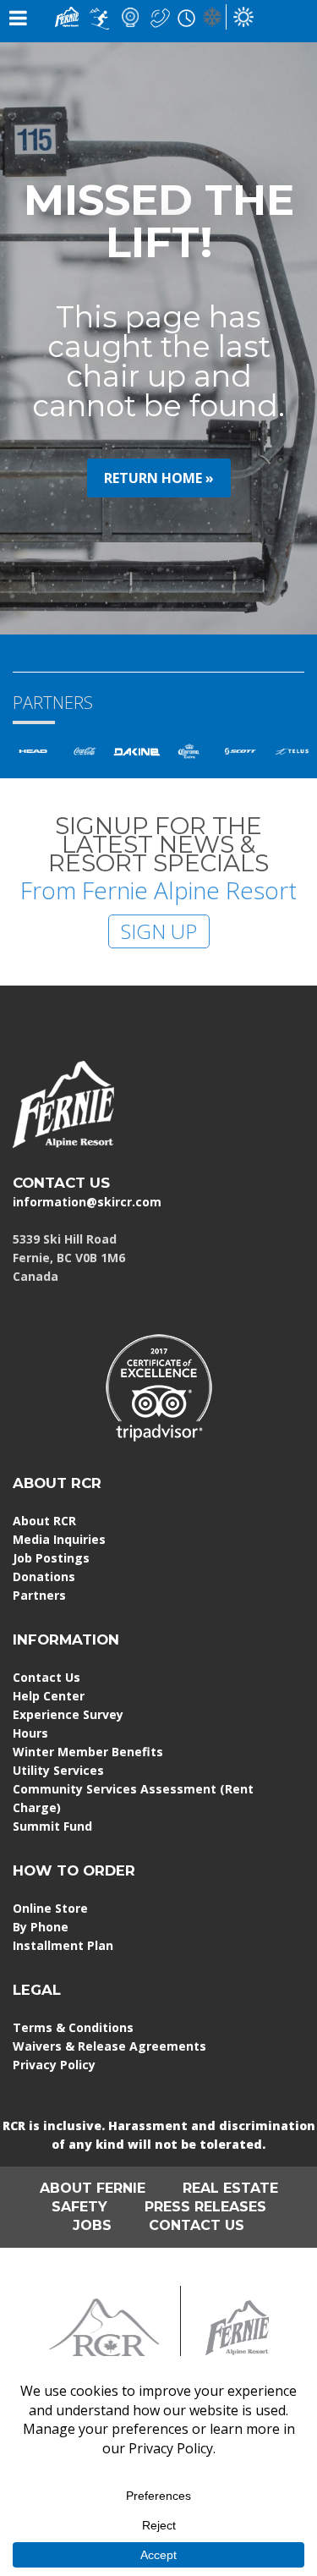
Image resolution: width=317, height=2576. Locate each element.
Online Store (50, 1908)
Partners (39, 1595)
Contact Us (46, 1677)
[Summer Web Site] (243, 16)
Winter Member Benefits (88, 1752)
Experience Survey (68, 1714)
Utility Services (58, 1770)
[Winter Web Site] (212, 16)
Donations (44, 1576)
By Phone (41, 1927)
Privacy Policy (54, 2065)
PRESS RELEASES (205, 2207)
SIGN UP (159, 931)
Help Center (49, 1696)
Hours (30, 1733)
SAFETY (79, 2207)
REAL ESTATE (230, 2188)
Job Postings (51, 1558)
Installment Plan (63, 1945)
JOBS (92, 2225)
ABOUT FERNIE (93, 2188)
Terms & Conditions (73, 2027)
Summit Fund (52, 1826)
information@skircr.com (87, 1202)
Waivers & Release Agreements (109, 2046)
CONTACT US (61, 1183)
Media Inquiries (59, 1539)
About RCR (44, 1521)
